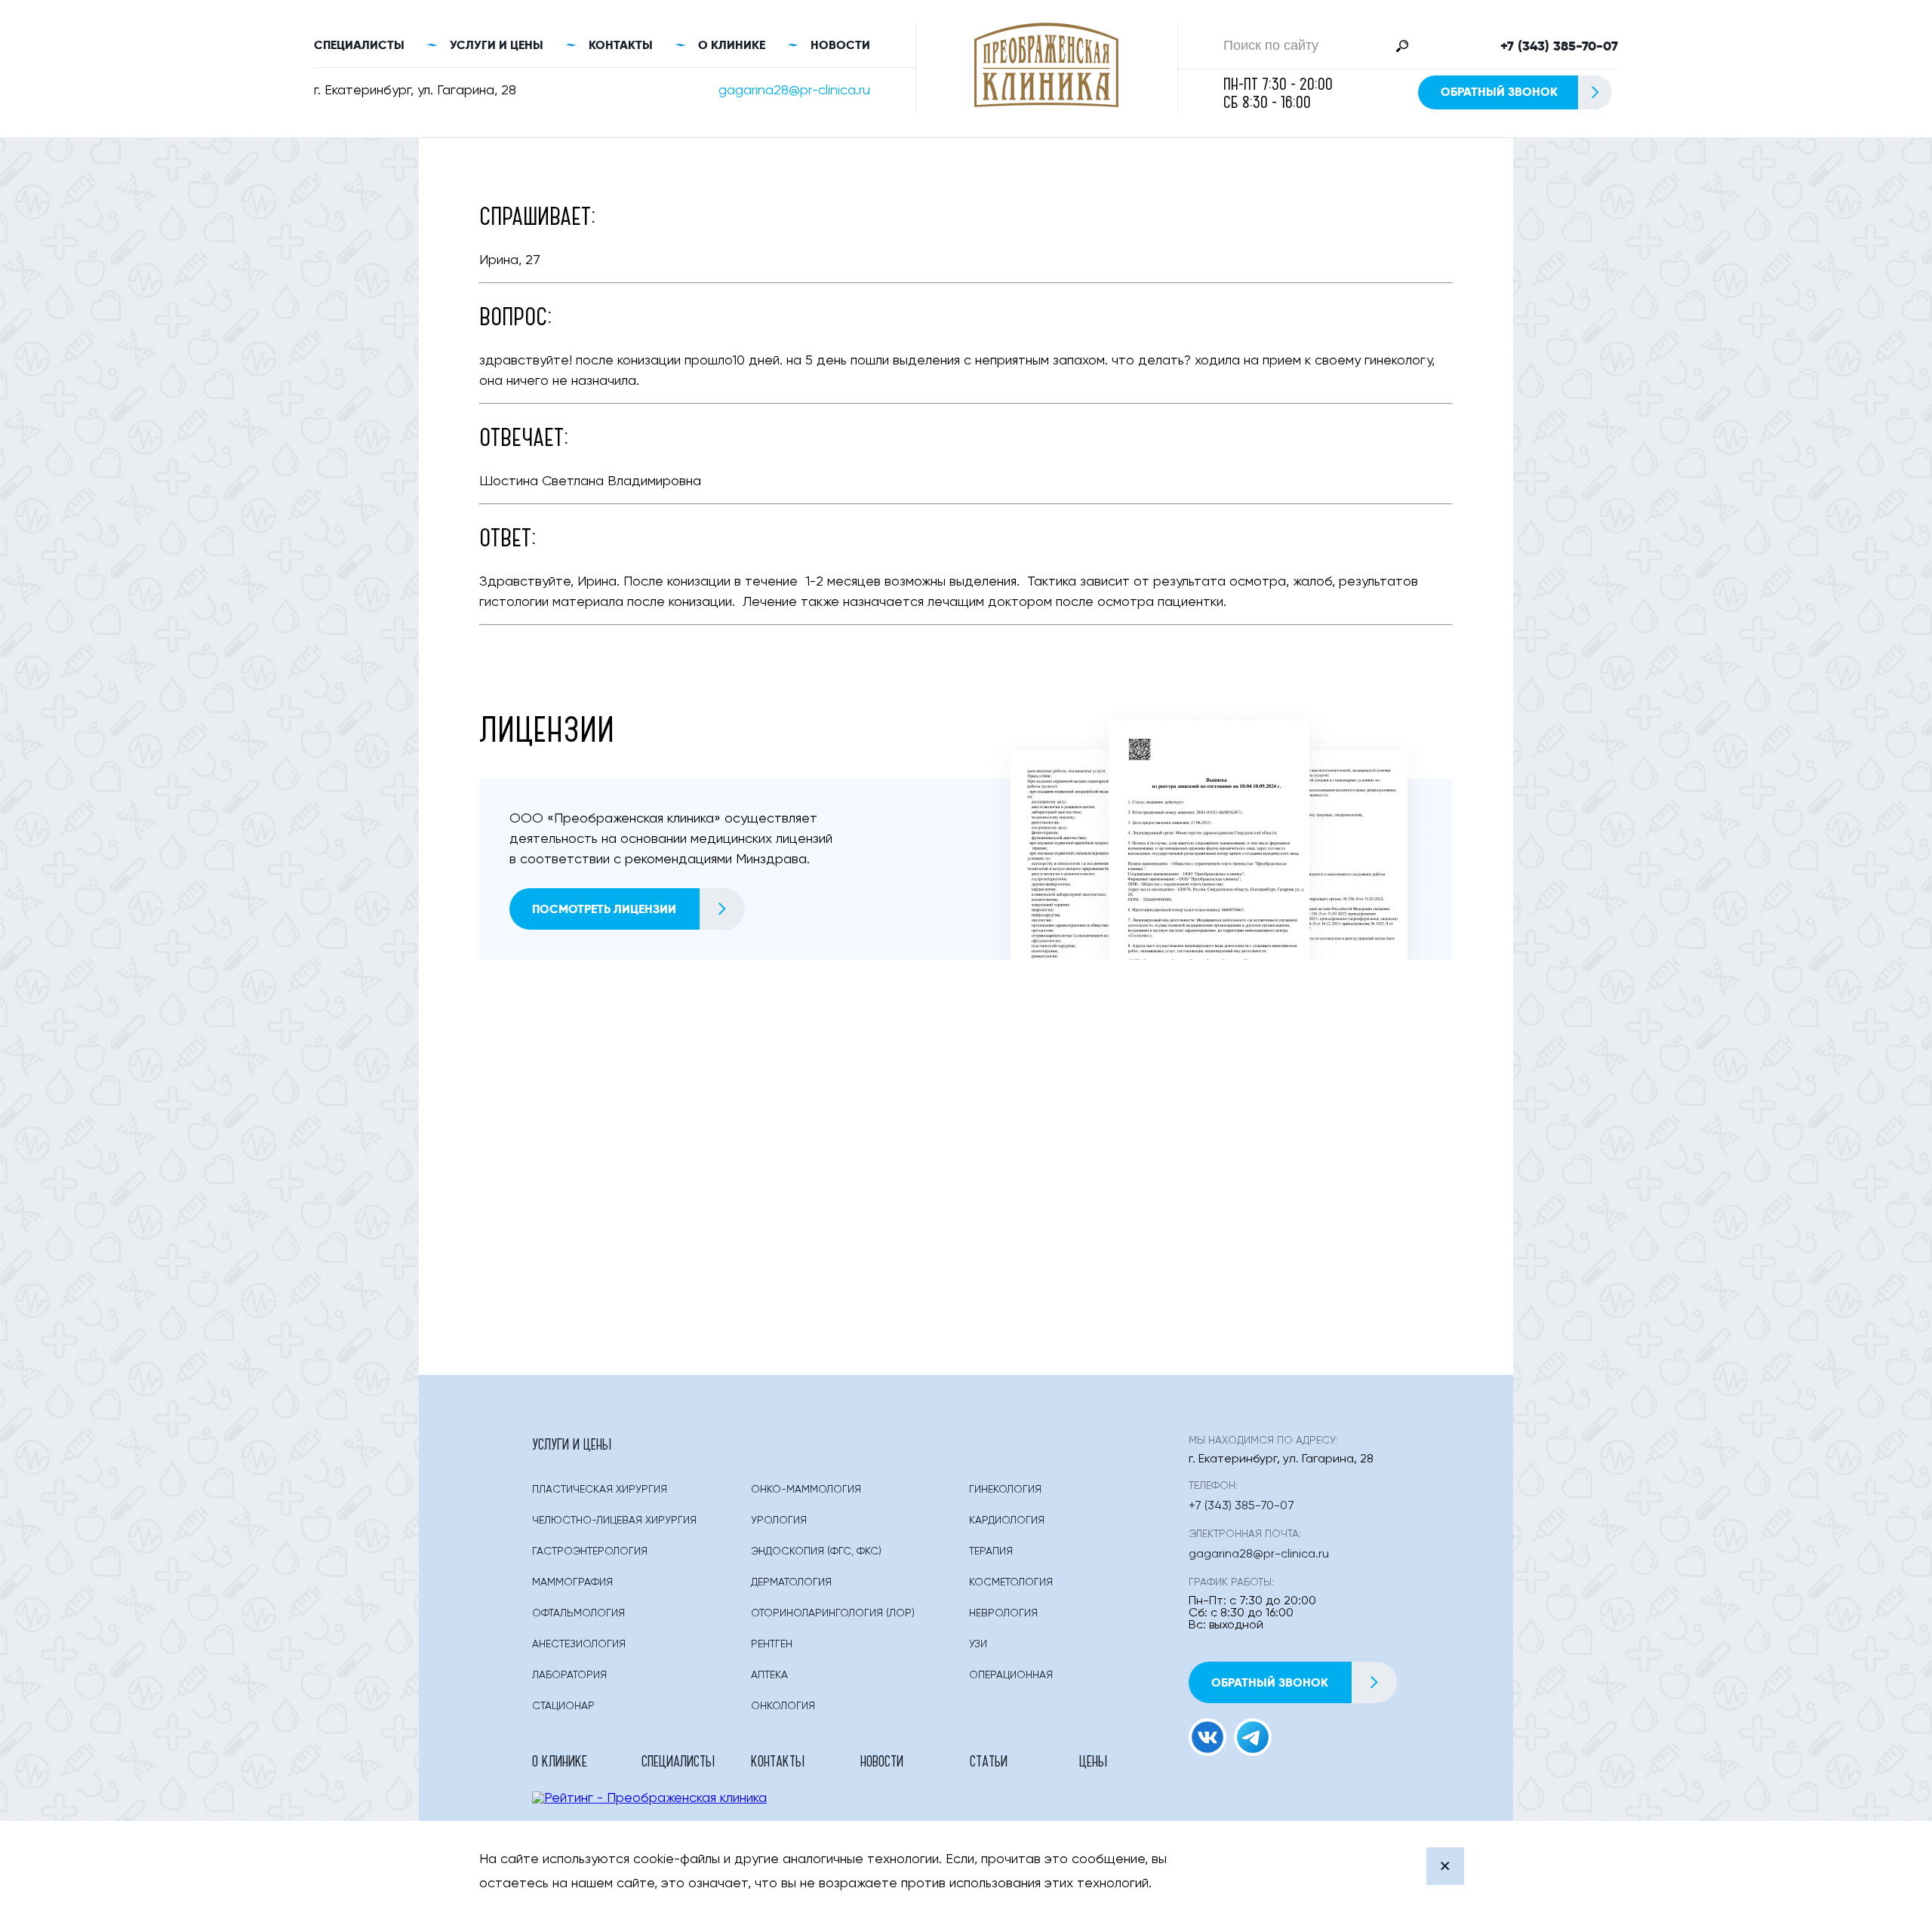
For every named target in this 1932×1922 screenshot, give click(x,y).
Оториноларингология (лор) (833, 1613)
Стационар (563, 1706)
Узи (978, 1644)
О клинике (732, 45)
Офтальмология (578, 1613)
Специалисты (359, 45)
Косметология (1011, 1582)
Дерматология (791, 1582)
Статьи (989, 1761)
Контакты (621, 45)
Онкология (783, 1706)
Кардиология (1007, 1521)
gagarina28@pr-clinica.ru (794, 91)
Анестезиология (579, 1644)
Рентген (772, 1644)
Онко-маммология (806, 1490)
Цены (1093, 1761)
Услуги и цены (497, 45)
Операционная (1011, 1675)
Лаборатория (569, 1675)
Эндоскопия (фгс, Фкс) (816, 1551)
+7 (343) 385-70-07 (1559, 46)
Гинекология (1005, 1490)
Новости (840, 45)
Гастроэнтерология (590, 1551)
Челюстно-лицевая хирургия (614, 1521)
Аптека (769, 1675)
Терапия (991, 1551)
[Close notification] (1445, 1866)
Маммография (572, 1582)
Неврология (1003, 1613)
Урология (779, 1521)
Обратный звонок (1499, 92)
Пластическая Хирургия (600, 1490)
